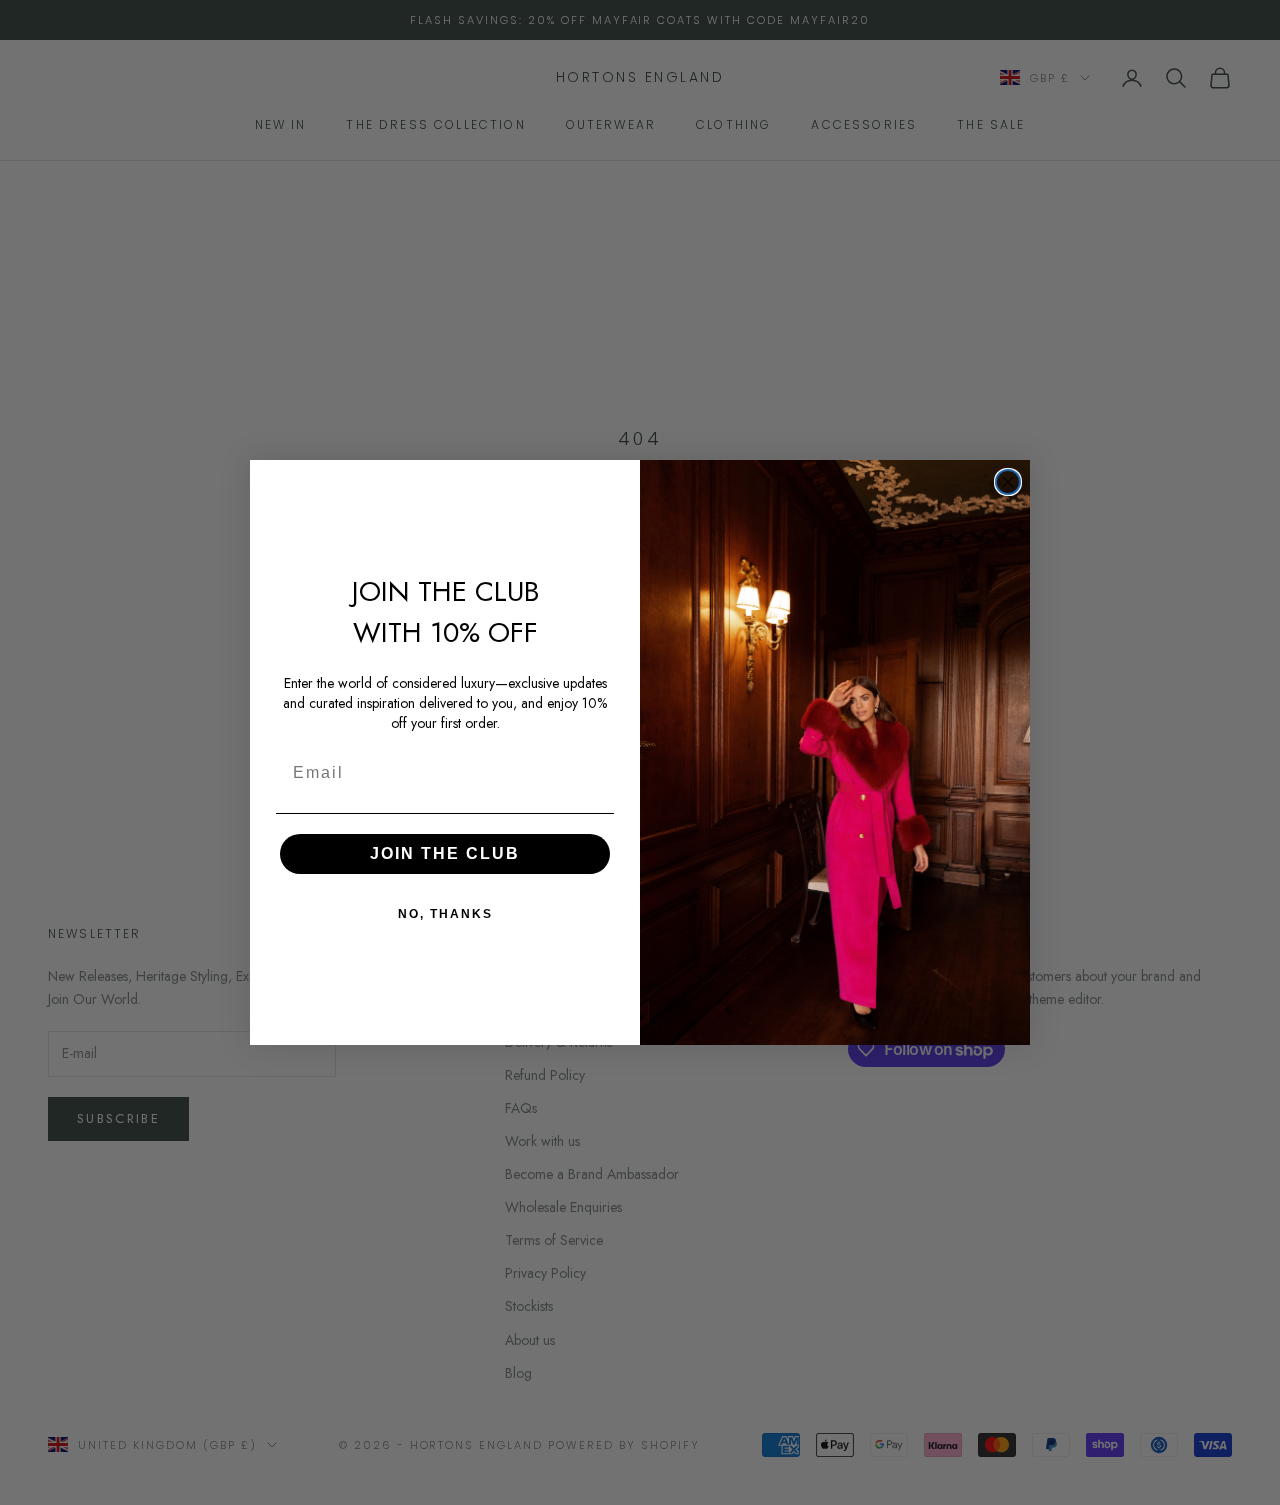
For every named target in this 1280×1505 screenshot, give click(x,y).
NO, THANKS (445, 914)
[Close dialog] (1008, 482)
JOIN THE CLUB (445, 853)
